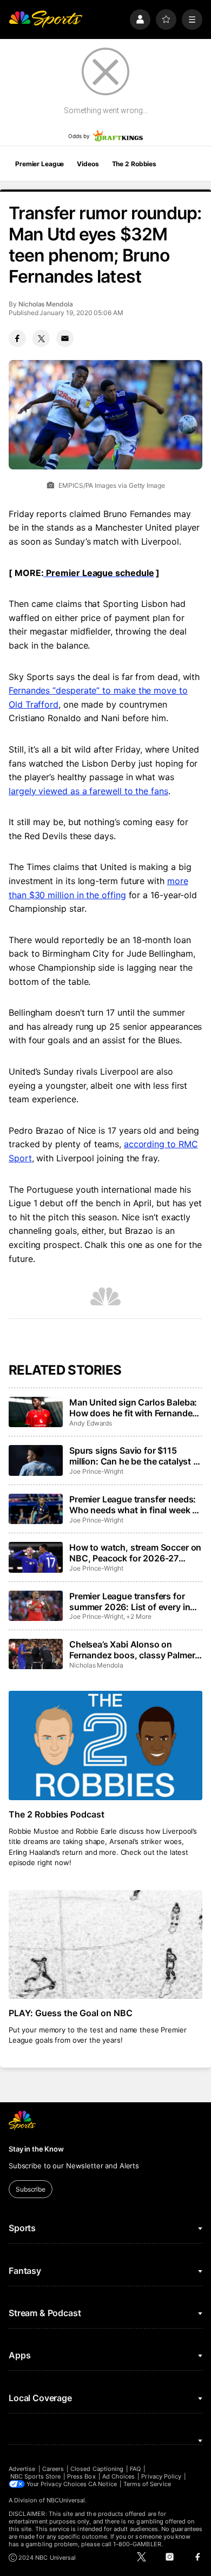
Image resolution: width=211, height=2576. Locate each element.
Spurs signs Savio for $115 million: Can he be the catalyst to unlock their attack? (136, 1456)
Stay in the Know (36, 2149)
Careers (53, 2469)
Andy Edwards (91, 1423)
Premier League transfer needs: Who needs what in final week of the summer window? (135, 1505)
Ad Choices (119, 2476)
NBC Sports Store (35, 2476)
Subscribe (31, 2189)
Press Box (81, 2476)
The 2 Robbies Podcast (57, 1814)
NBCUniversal (66, 2500)
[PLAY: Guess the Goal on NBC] (105, 1944)
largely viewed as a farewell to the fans (88, 791)
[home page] (45, 19)
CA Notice (103, 2484)
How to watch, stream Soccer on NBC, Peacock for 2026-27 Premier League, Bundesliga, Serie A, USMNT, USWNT (135, 1553)
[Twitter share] (41, 338)
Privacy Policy (161, 2476)
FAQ (135, 2469)
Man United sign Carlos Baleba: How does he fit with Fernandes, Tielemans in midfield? (134, 1408)
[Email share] (65, 338)
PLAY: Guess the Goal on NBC (71, 2013)
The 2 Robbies (134, 164)
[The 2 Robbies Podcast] (105, 1745)
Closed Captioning (97, 2469)
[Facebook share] (17, 338)
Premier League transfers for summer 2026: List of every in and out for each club (130, 1601)
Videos (88, 164)
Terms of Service (147, 2484)
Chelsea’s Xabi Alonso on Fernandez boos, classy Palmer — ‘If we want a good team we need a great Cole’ (132, 1650)
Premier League (39, 164)
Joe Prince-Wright (96, 1471)
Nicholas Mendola (46, 304)
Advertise (22, 2469)
